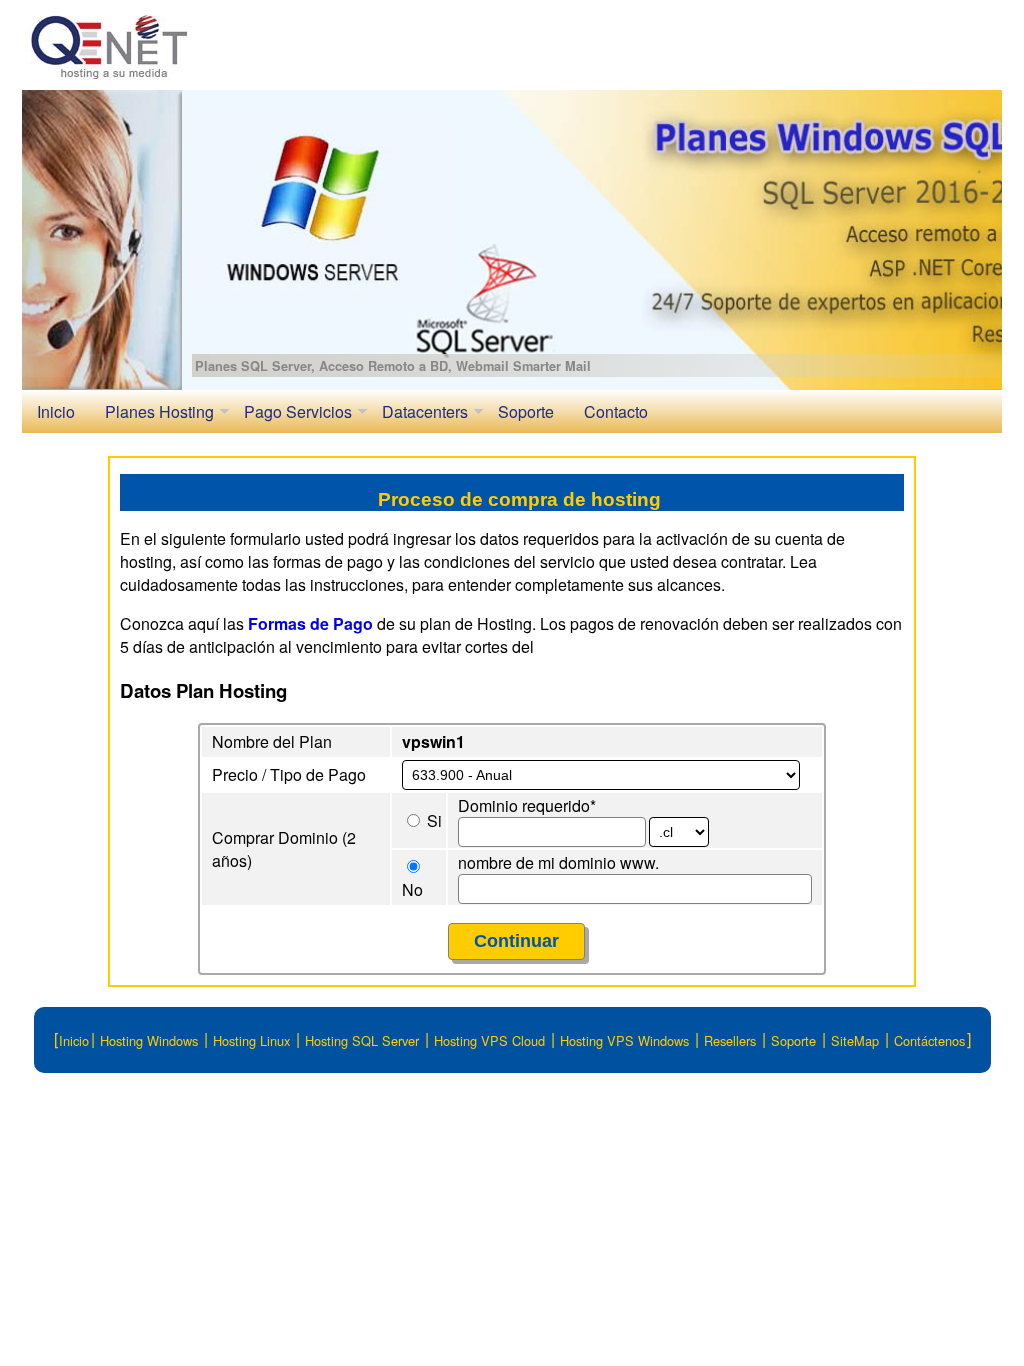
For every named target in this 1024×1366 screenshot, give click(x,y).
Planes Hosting (159, 411)
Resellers (730, 1039)
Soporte (526, 411)
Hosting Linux (251, 1039)
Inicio (56, 411)
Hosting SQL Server (362, 1039)
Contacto (616, 411)
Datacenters (425, 411)
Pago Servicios (298, 411)
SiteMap (855, 1039)
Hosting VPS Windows (624, 1039)
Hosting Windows (149, 1039)
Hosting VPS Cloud (489, 1039)
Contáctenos (929, 1039)
